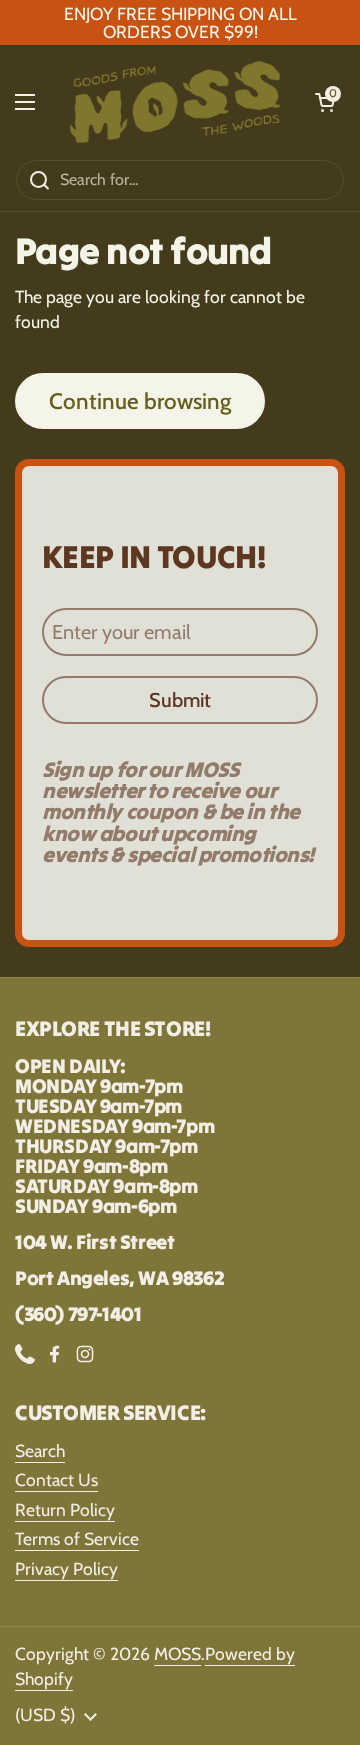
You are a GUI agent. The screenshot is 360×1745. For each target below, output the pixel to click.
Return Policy (65, 1509)
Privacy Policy (66, 1568)
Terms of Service (77, 1538)
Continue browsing (140, 401)
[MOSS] (175, 102)
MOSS (177, 1653)
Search (40, 1450)
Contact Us (56, 1479)
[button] (325, 102)
